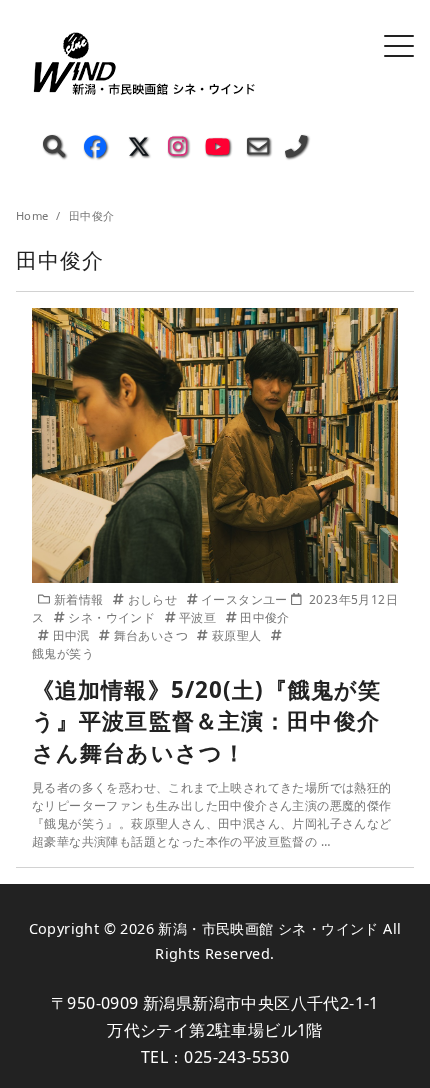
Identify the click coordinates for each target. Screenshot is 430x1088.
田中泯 (73, 635)
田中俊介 (265, 617)
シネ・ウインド (113, 617)
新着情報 (80, 599)
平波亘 (199, 617)
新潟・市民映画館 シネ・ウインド (268, 928)
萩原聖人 (238, 635)
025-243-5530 (236, 1057)
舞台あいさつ (152, 635)
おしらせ (154, 599)
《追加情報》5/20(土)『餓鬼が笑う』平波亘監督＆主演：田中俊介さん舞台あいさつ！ (206, 721)
